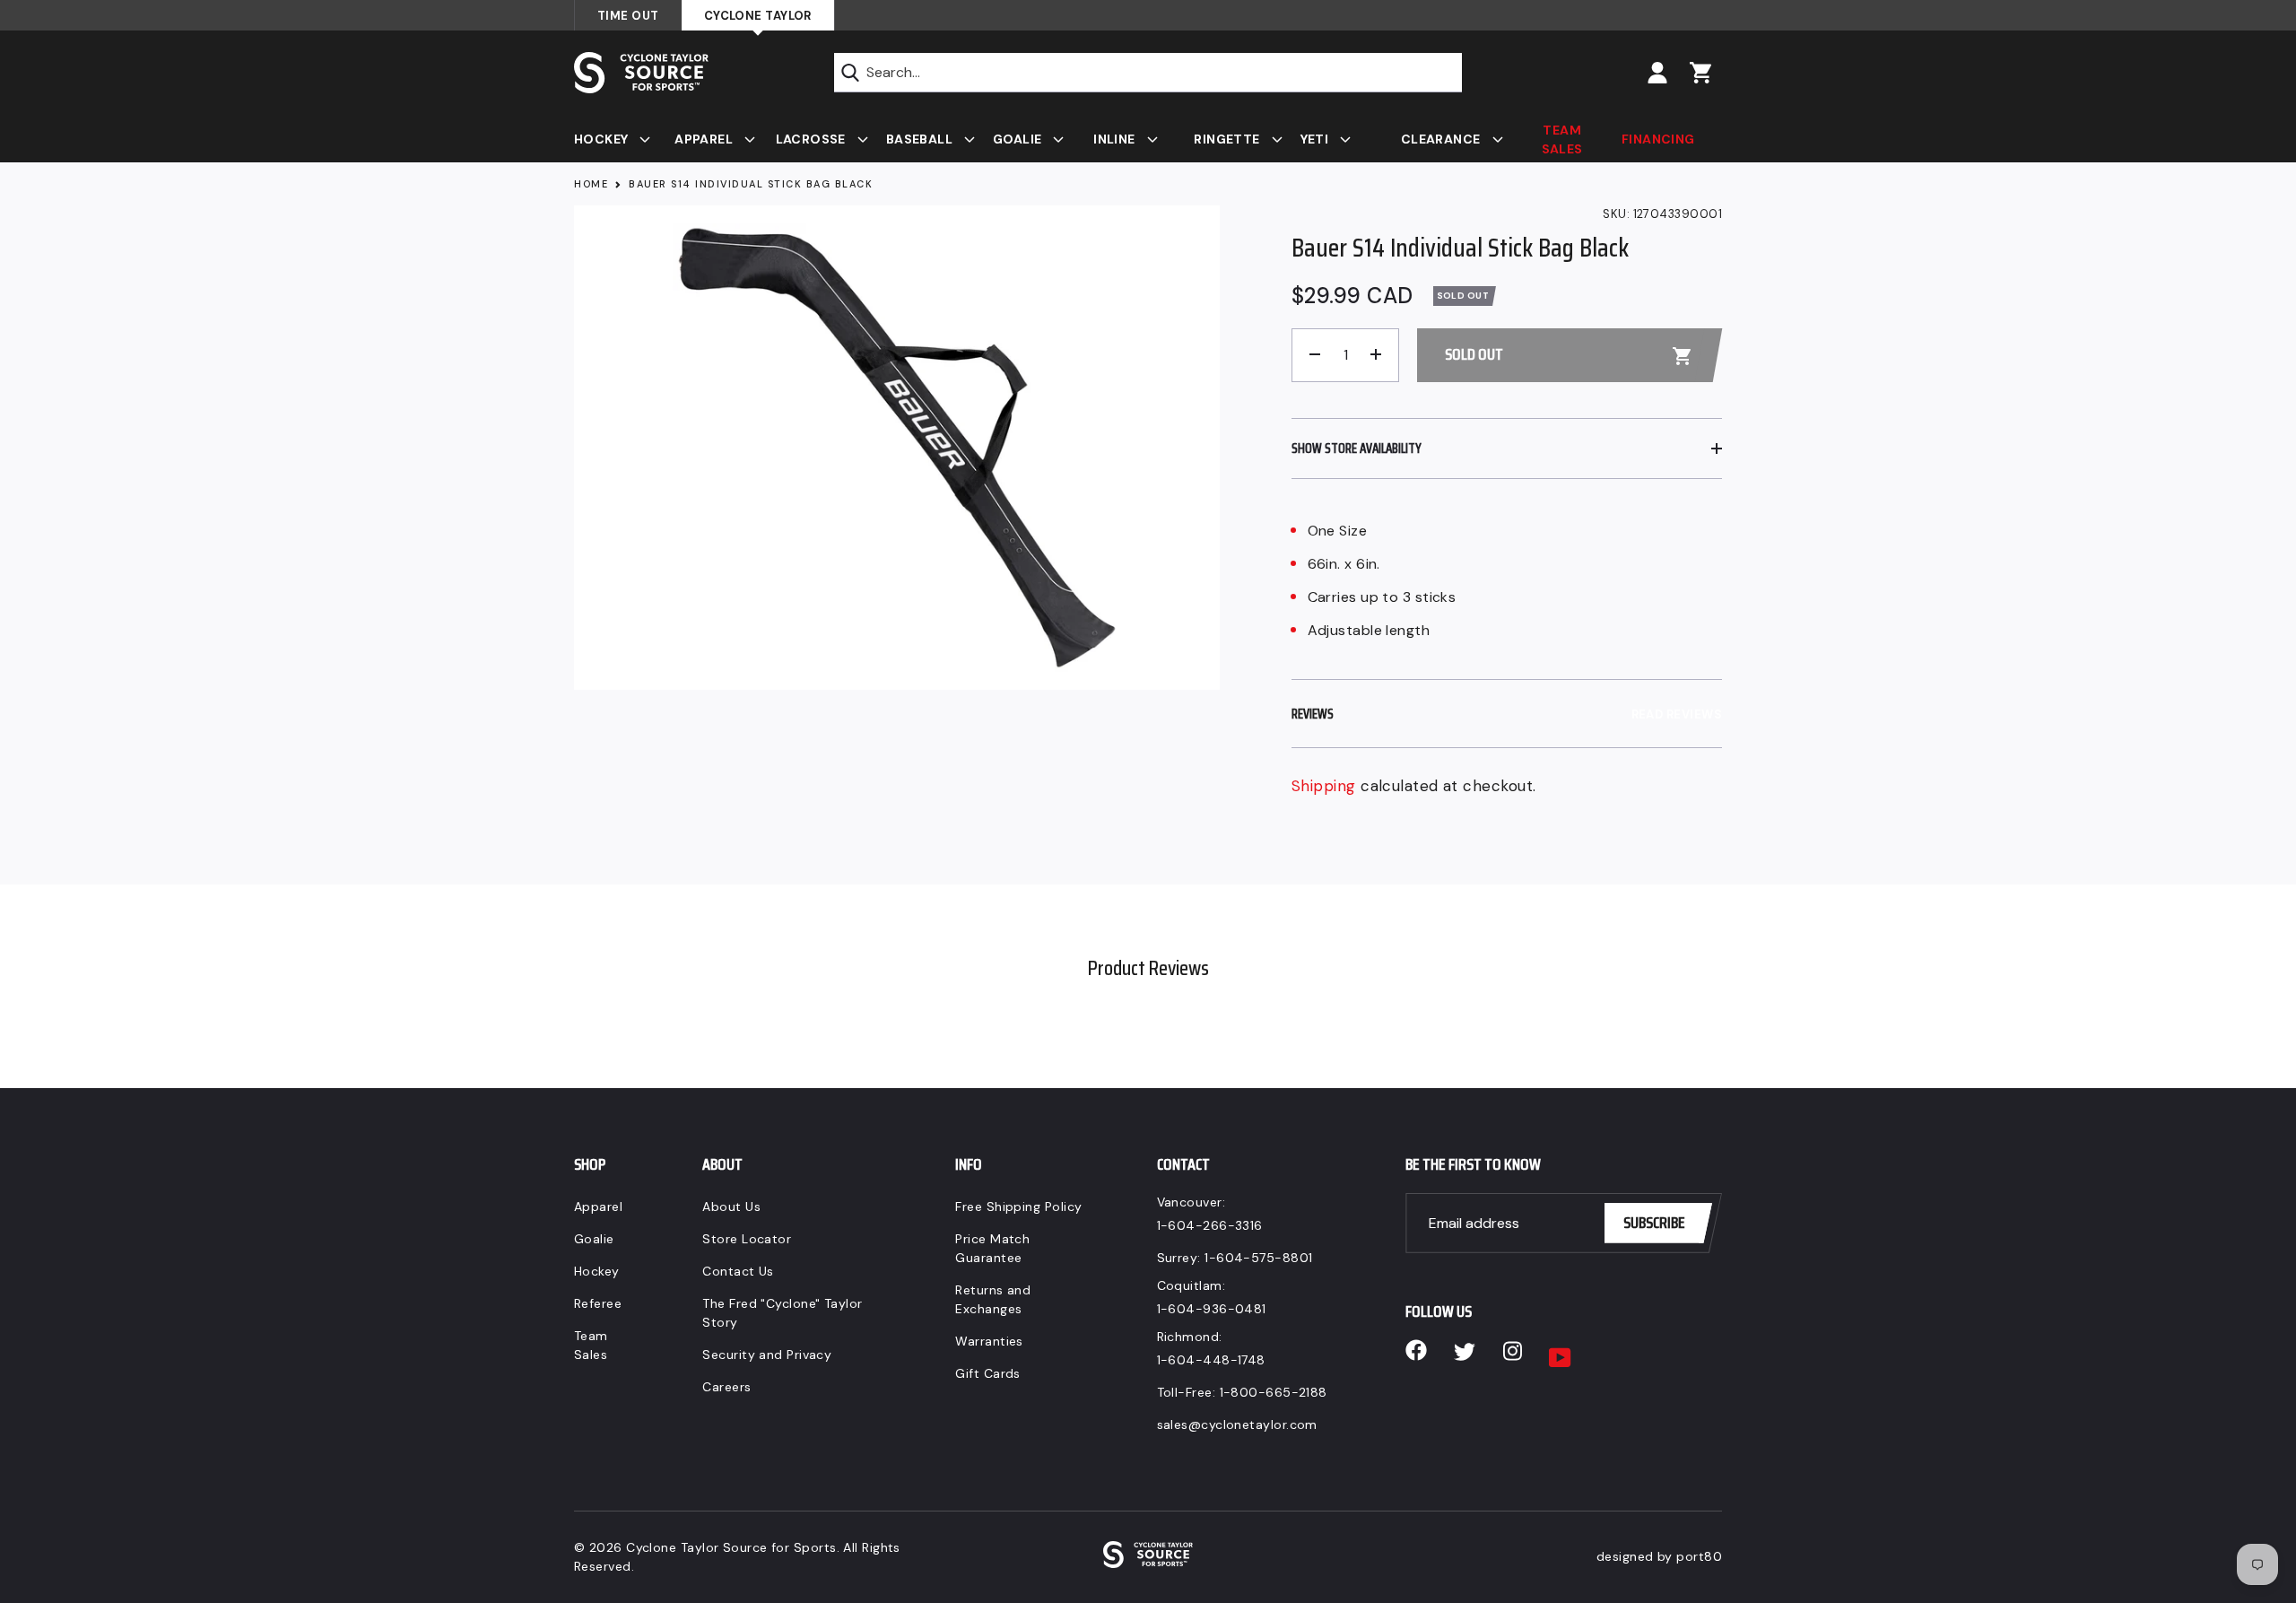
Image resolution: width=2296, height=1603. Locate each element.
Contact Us (738, 1271)
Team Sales (591, 1345)
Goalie (594, 1239)
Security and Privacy (767, 1355)
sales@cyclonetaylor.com (1237, 1424)
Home (591, 184)
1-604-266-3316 (1210, 1225)
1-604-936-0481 (1212, 1309)
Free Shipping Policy (1018, 1207)
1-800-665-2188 (1274, 1392)
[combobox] (1148, 73)
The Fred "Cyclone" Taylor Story (782, 1313)
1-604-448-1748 (1211, 1360)
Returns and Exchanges (993, 1299)
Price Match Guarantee (992, 1248)
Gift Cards (988, 1373)
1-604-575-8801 (1258, 1258)
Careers (726, 1387)
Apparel (598, 1207)
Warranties (989, 1341)
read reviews (1677, 714)
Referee (598, 1303)
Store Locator (747, 1239)
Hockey (597, 1271)
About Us (731, 1207)
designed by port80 (1659, 1556)
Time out (628, 16)
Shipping (1324, 786)
